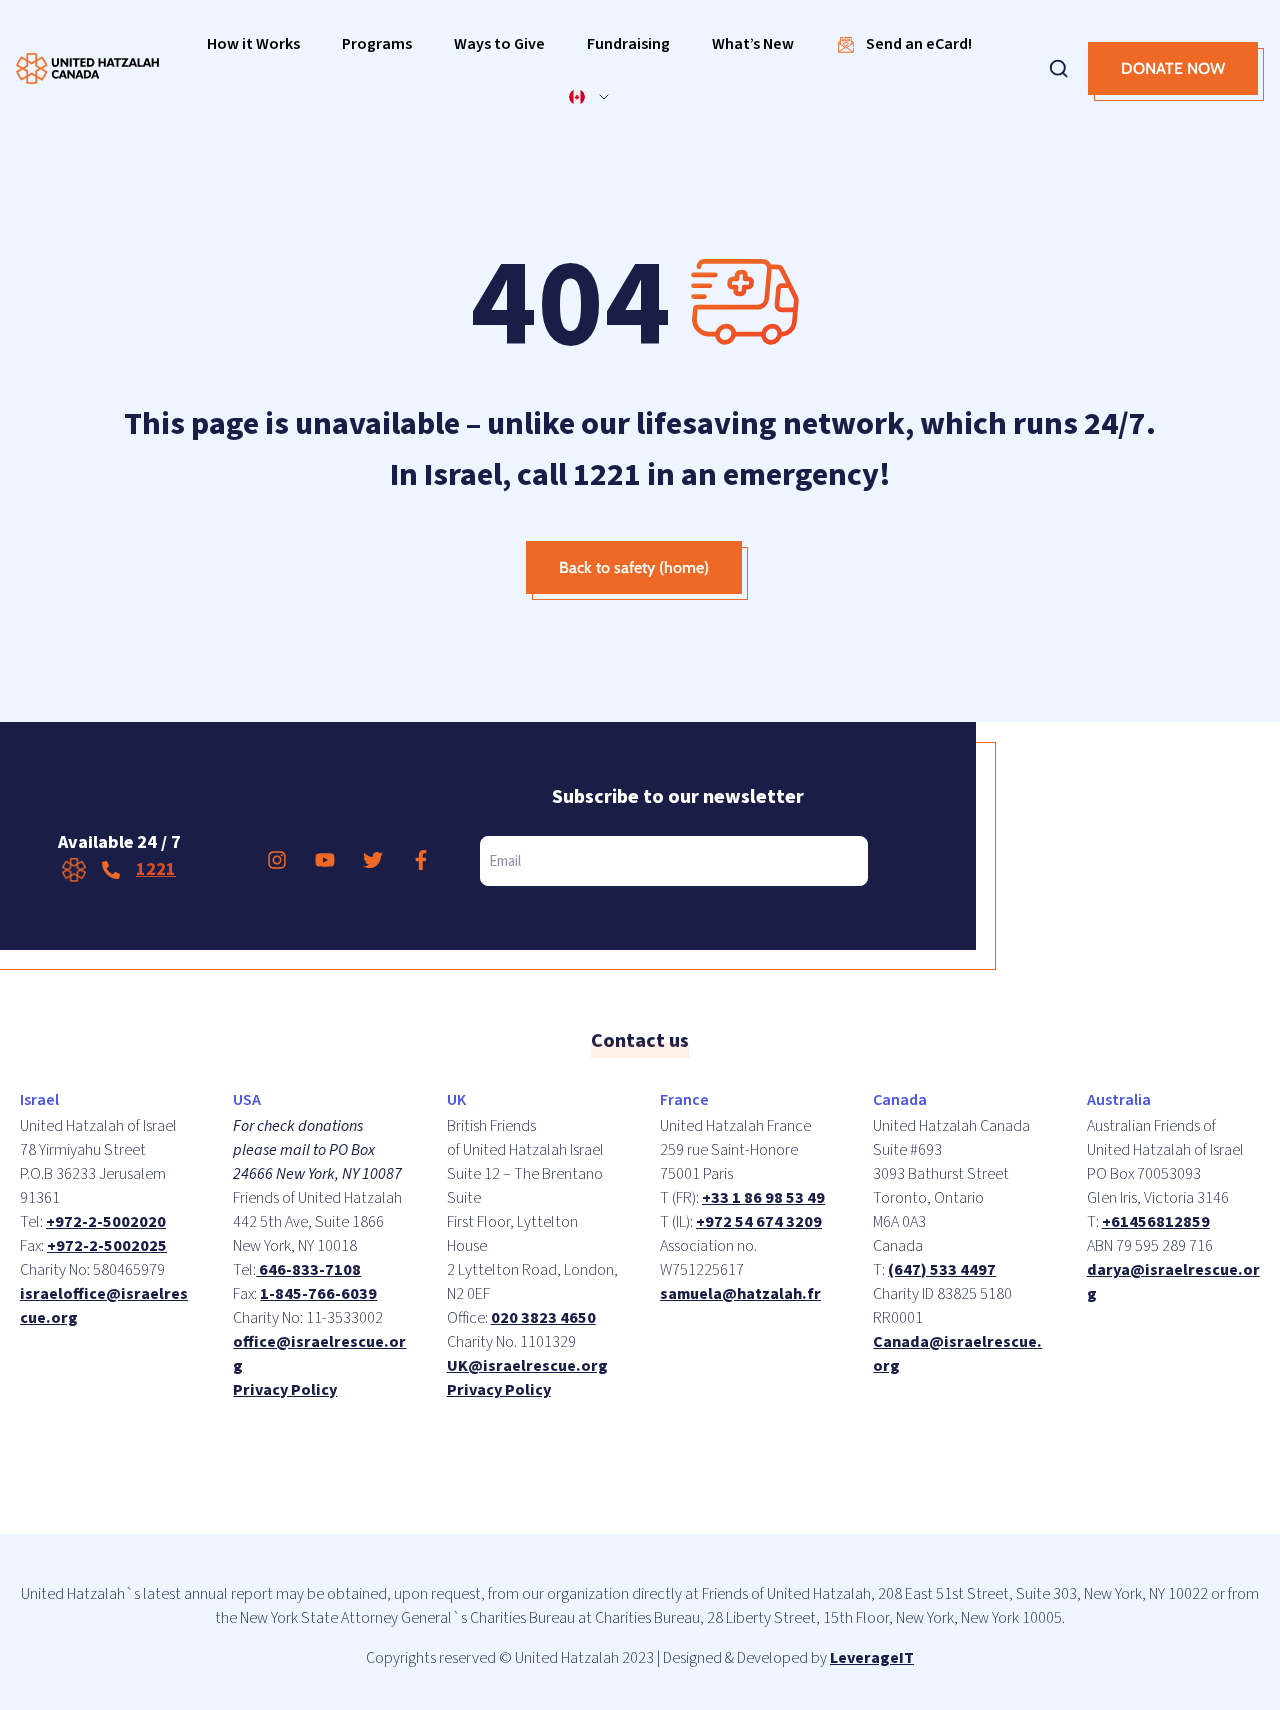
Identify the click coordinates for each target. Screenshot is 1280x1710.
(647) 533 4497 (942, 1270)
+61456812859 (1156, 1222)
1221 (156, 869)
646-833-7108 (308, 1270)
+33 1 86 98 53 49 (763, 1198)
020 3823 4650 (543, 1318)
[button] (253, 44)
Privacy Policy (285, 1390)
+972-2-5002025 (107, 1246)
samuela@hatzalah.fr (740, 1294)
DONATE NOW (1173, 68)
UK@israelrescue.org (527, 1366)
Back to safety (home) (634, 567)
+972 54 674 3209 (759, 1222)
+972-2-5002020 (106, 1222)
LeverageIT (872, 1658)
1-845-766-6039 (318, 1294)
